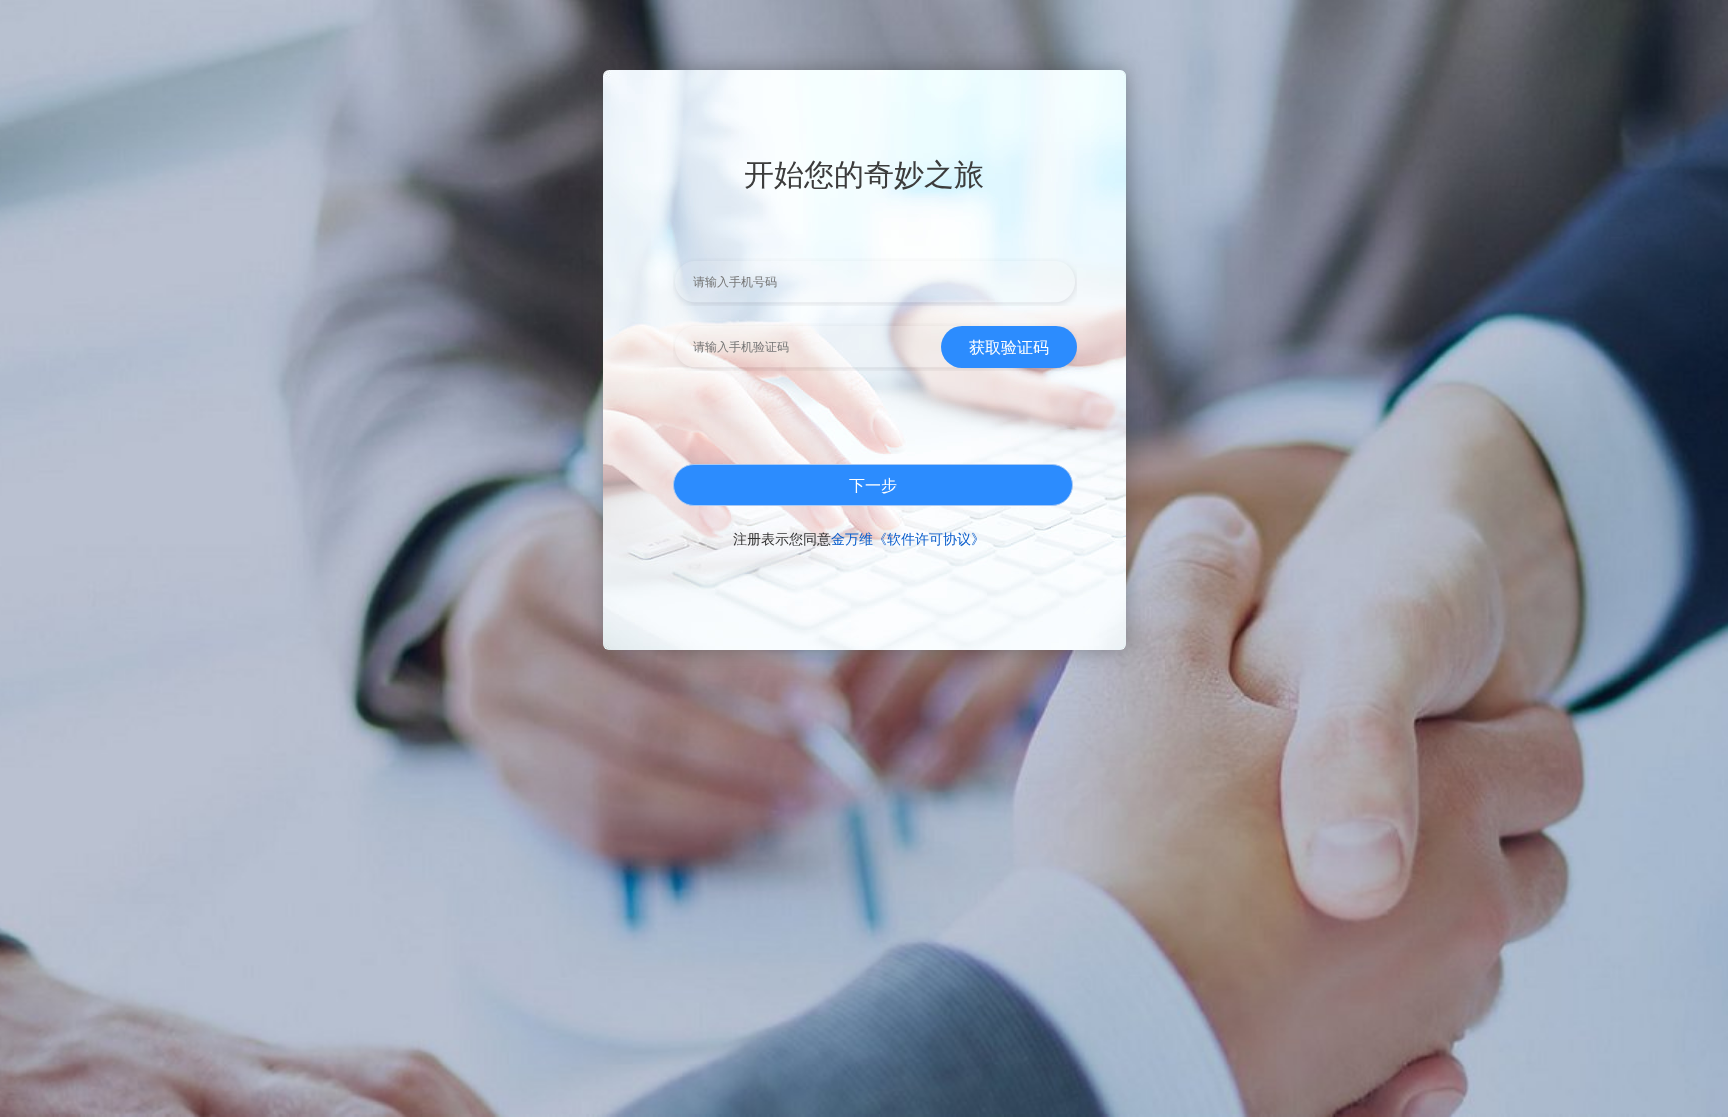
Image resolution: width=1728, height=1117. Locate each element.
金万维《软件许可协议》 (908, 538)
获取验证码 (1009, 346)
